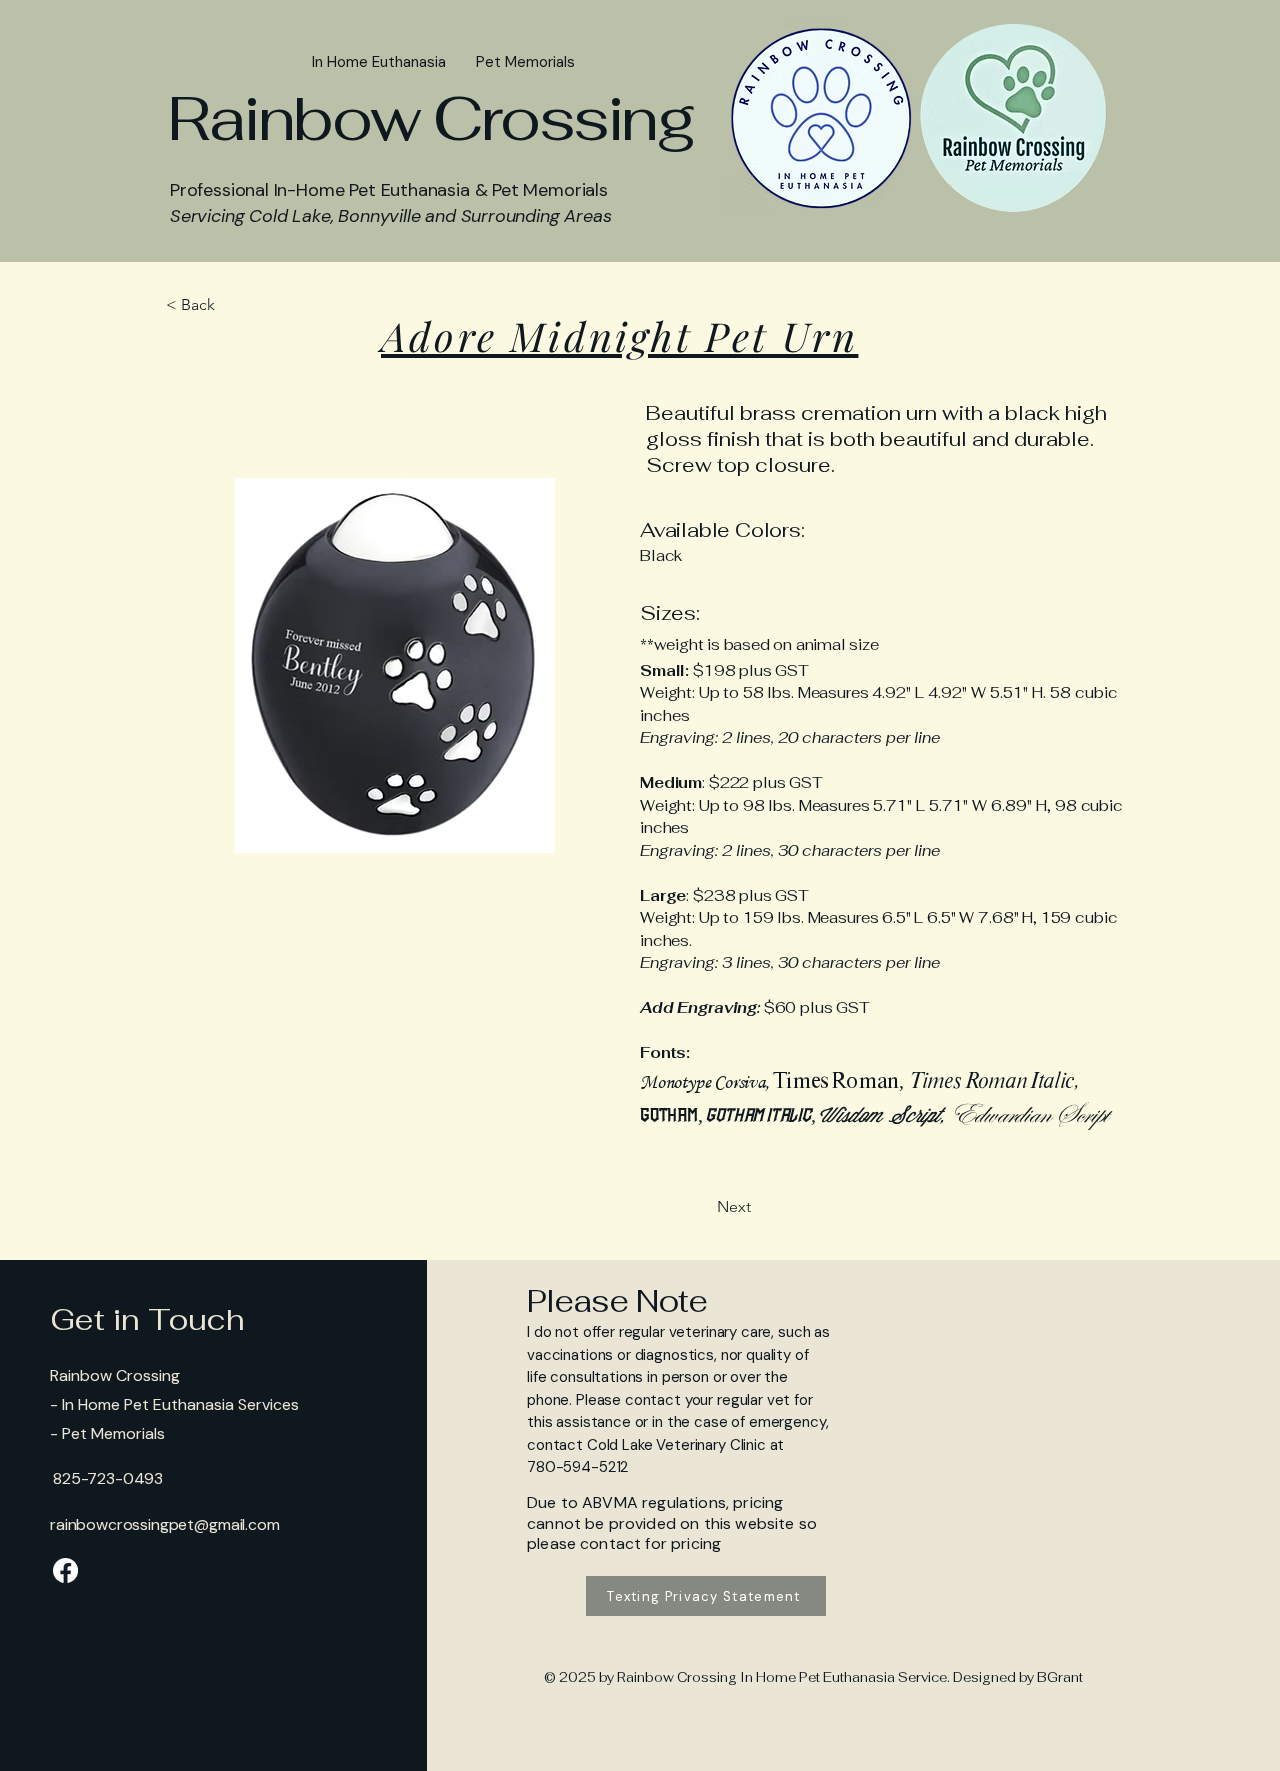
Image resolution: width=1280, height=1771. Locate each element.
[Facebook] (65, 1570)
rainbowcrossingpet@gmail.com (165, 1524)
